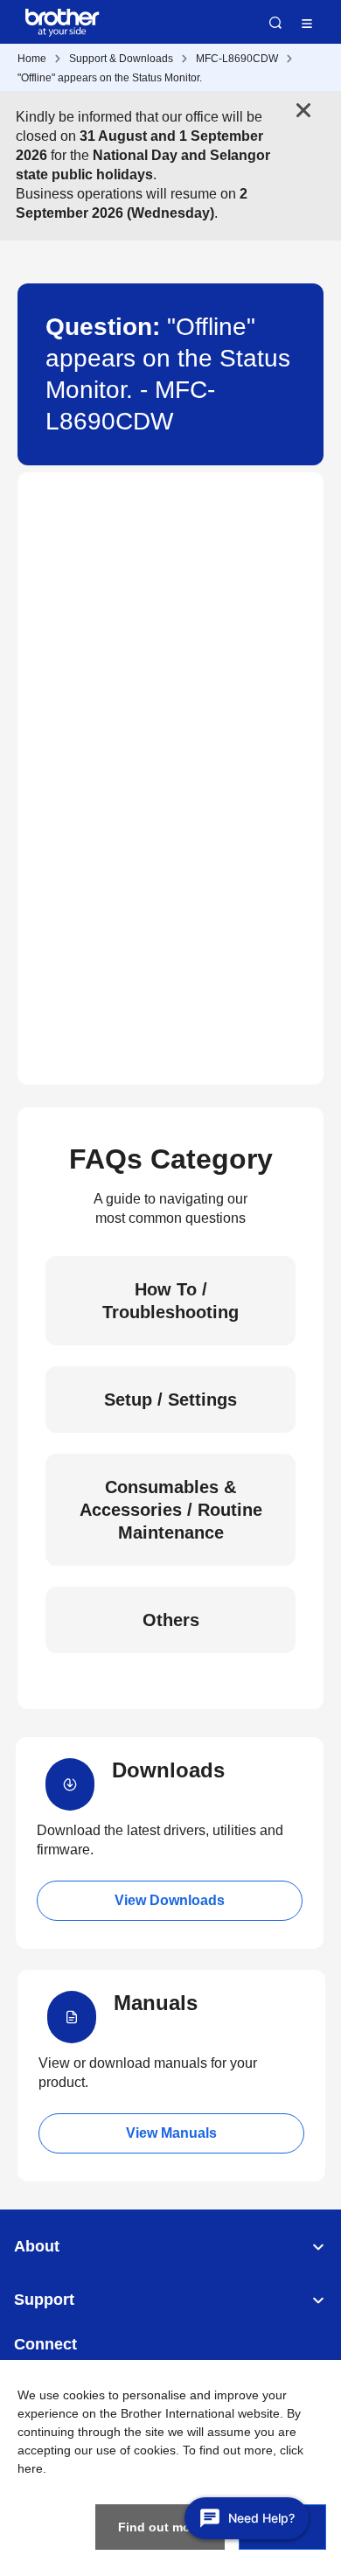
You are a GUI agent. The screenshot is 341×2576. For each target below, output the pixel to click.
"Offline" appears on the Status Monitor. (110, 78)
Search (275, 23)
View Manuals (171, 2133)
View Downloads (170, 1900)
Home (32, 59)
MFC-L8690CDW (237, 59)
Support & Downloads (121, 59)
